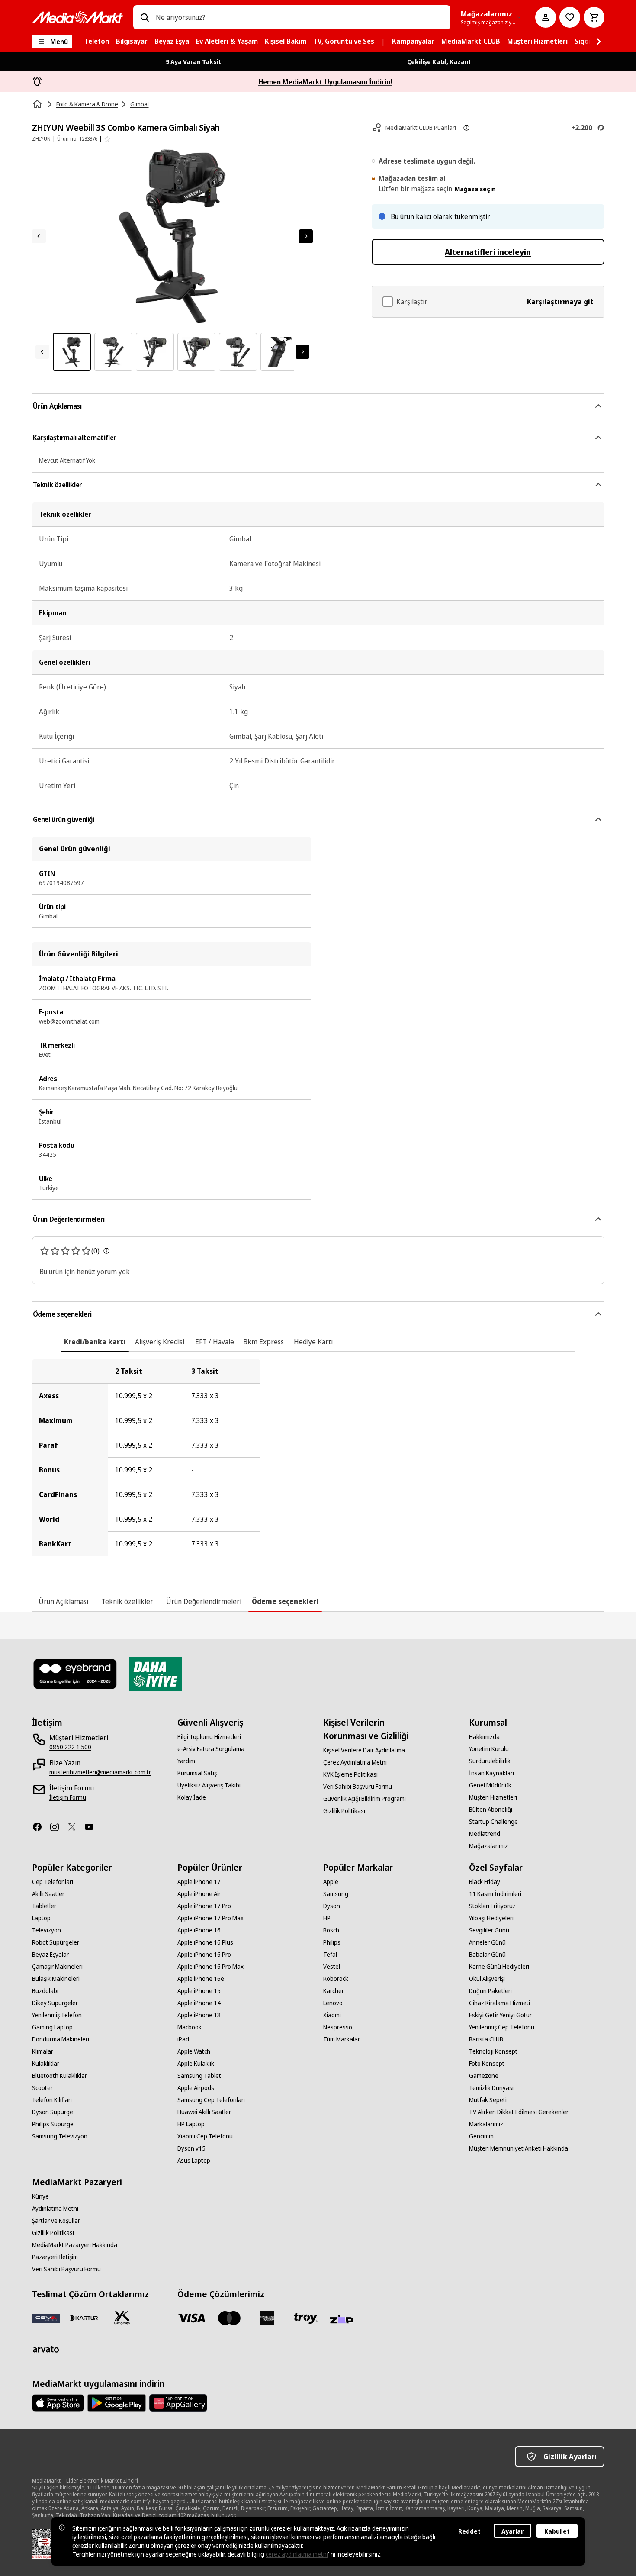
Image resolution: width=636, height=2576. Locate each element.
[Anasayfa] (38, 104)
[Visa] (191, 2318)
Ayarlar (512, 2531)
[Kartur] (84, 2318)
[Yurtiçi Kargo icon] (122, 2318)
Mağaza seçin (475, 189)
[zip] (344, 2320)
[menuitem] (97, 42)
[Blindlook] (75, 1674)
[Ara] (145, 17)
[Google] (117, 2403)
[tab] (95, 1342)
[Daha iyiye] (156, 1674)
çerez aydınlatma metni (297, 2554)
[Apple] (58, 2403)
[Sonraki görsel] (306, 236)
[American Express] (267, 2318)
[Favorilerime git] (570, 17)
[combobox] (300, 17)
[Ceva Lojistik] (46, 2318)
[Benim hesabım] (546, 17)
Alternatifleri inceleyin (488, 252)
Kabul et (557, 2531)
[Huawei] (178, 2403)
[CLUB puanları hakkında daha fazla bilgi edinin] (466, 128)
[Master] (229, 2318)
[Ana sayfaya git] (77, 17)
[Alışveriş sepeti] (594, 17)
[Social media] (41, 1827)
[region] (318, 1458)
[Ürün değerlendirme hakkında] (106, 1251)
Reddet (469, 2531)
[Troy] (305, 2318)
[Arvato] (46, 2349)
